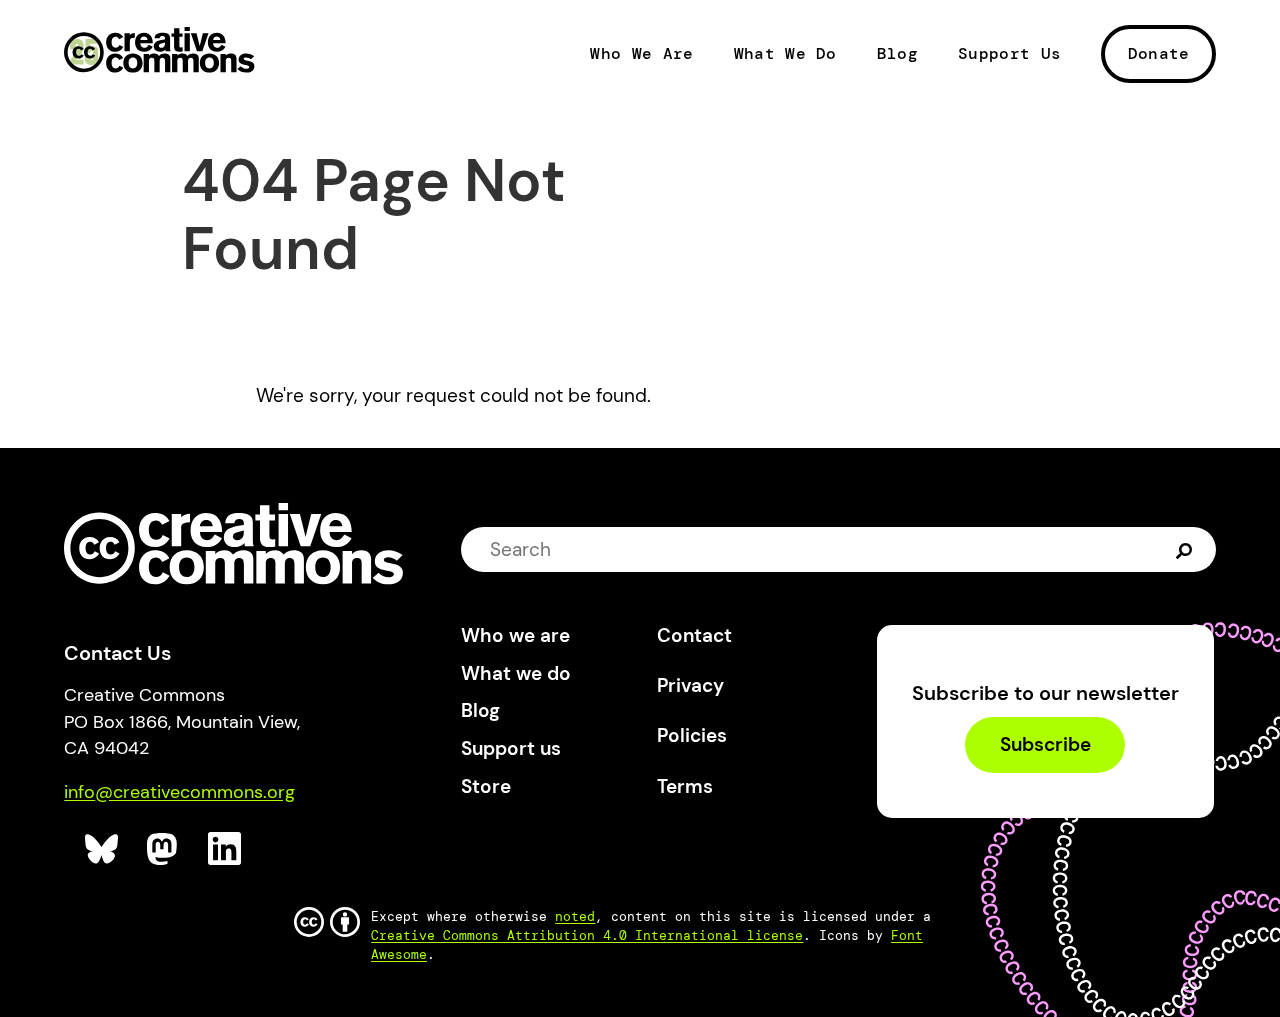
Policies (692, 735)
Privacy (690, 685)
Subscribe (1045, 745)
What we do (516, 673)
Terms (685, 786)
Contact (694, 635)
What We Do (785, 54)
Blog (897, 54)
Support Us (1009, 54)
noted (575, 916)
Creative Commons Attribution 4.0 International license (587, 935)
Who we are (515, 635)
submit (1186, 549)
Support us (511, 748)
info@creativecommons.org (179, 792)
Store (486, 786)
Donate (1159, 53)
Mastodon (164, 849)
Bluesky (102, 849)
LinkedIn (225, 849)
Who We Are (641, 54)
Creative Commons (159, 52)
